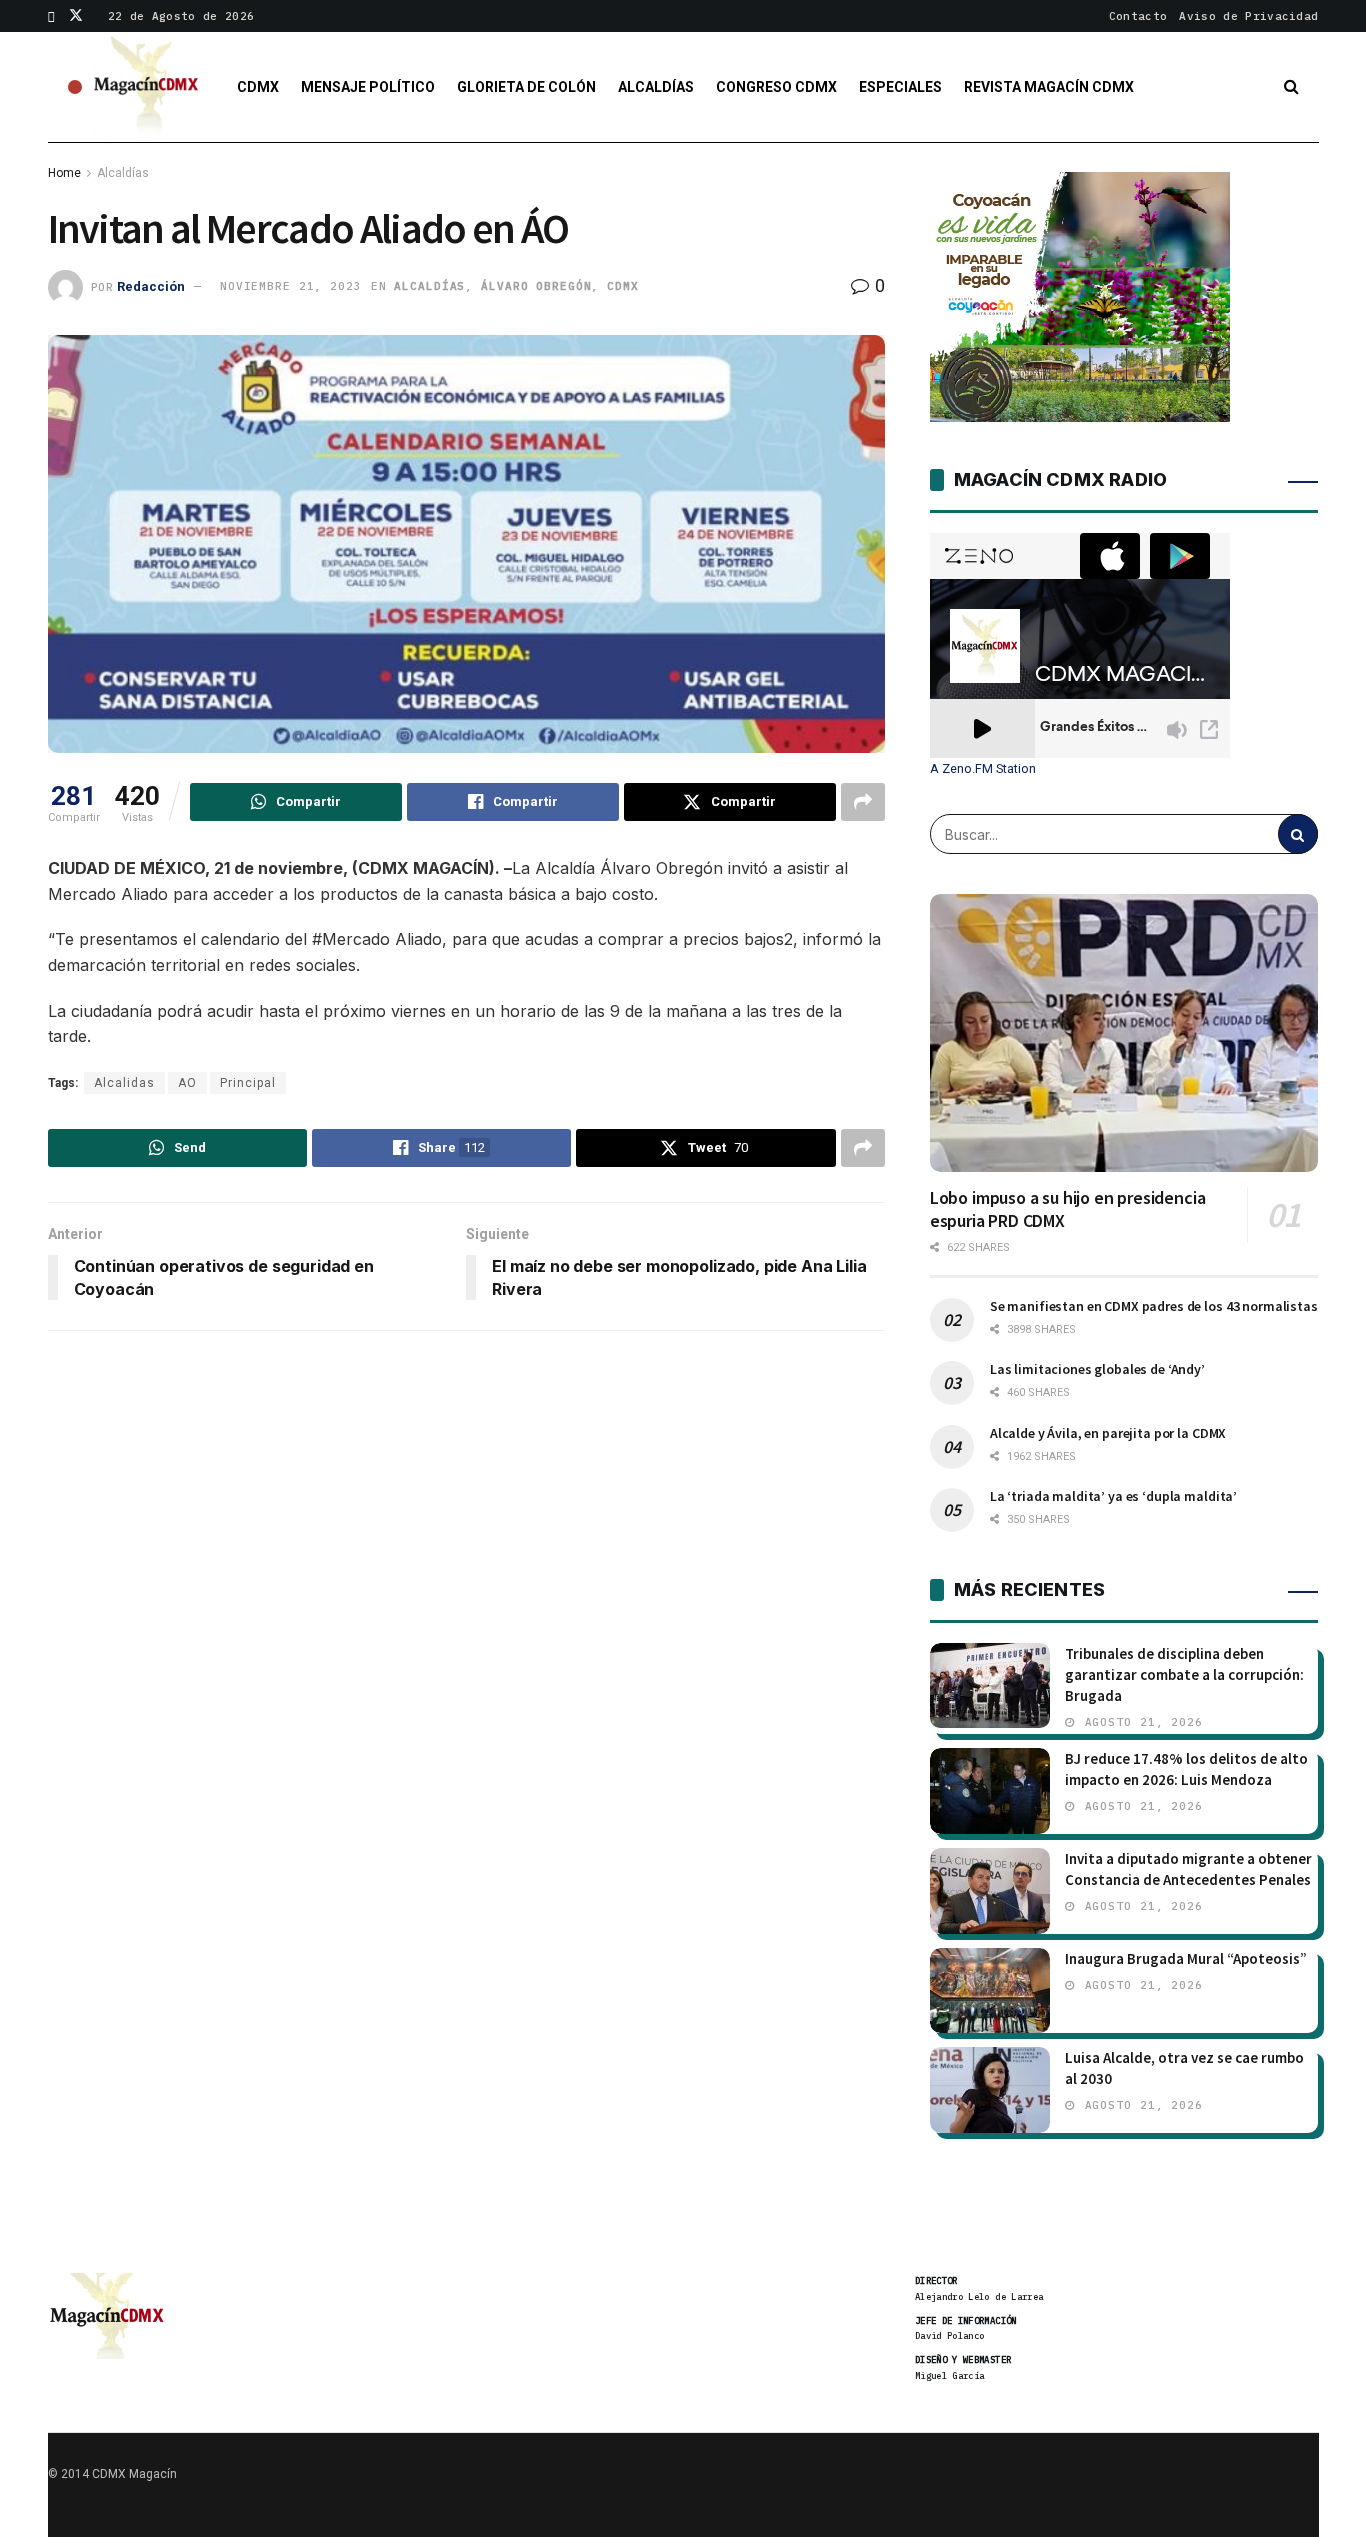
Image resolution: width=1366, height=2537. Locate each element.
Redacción (151, 285)
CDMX (258, 87)
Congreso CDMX (776, 87)
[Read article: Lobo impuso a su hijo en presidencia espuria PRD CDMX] (1124, 1033)
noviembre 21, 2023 (291, 286)
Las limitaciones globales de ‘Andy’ (1097, 1369)
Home (64, 173)
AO (187, 1083)
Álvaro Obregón (536, 286)
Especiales (900, 87)
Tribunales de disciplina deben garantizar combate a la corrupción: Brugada (1184, 1674)
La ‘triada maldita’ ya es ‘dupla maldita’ (1113, 1496)
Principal (248, 1083)
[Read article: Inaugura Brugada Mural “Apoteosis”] (990, 1991)
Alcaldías (656, 87)
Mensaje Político (368, 87)
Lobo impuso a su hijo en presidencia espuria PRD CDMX (1068, 1209)
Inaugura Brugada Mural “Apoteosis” (1186, 1958)
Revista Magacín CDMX (1049, 87)
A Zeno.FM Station (983, 769)
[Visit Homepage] (147, 87)
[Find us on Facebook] (51, 16)
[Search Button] (1291, 87)
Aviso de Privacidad (1248, 16)
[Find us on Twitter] (76, 16)
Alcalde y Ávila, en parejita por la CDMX (1108, 1433)
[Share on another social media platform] (863, 802)
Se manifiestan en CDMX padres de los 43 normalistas (1154, 1306)
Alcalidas (124, 1083)
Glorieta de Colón (526, 87)
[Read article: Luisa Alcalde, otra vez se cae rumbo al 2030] (990, 2090)
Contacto (1138, 16)
